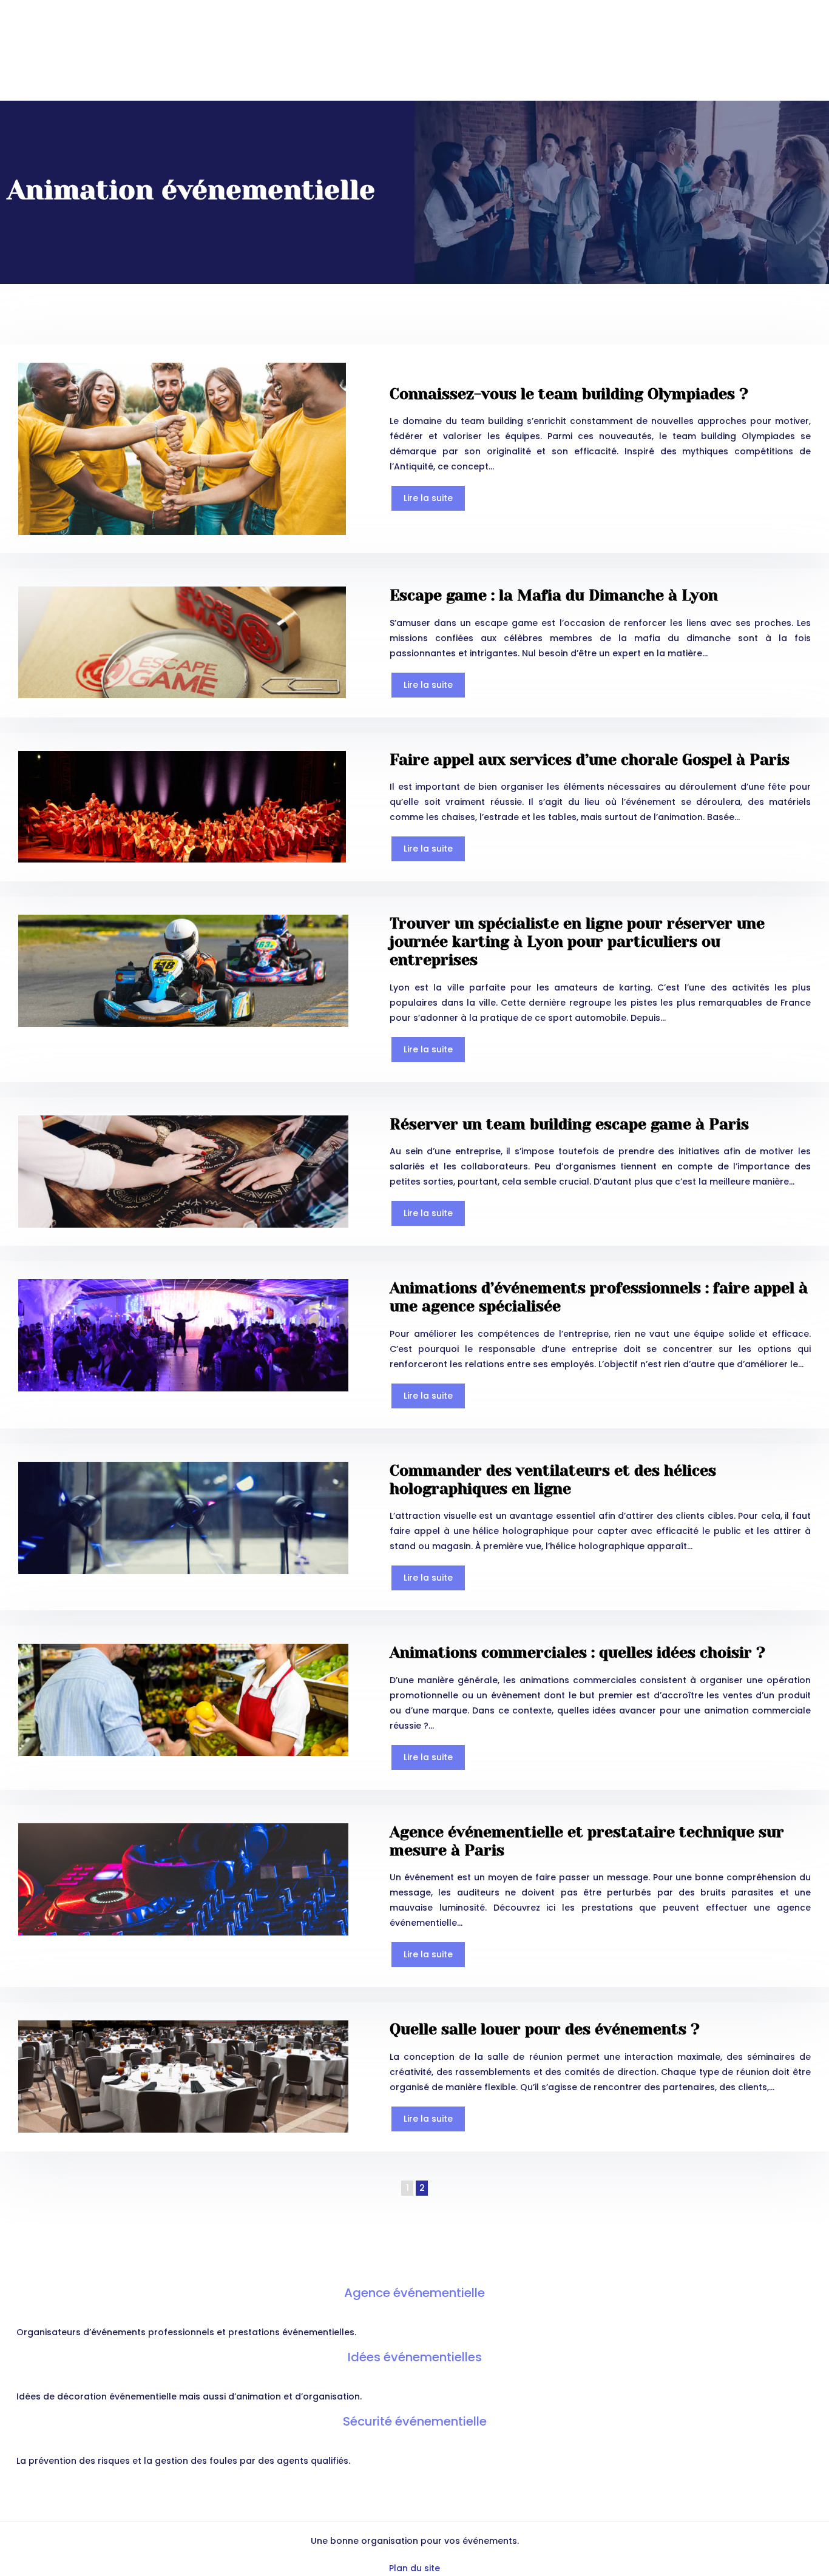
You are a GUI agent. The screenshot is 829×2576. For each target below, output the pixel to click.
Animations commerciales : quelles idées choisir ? (577, 1653)
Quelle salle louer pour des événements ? (545, 2029)
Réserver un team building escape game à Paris (569, 1124)
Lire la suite (428, 498)
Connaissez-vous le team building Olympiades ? (569, 394)
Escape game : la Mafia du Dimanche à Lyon (554, 595)
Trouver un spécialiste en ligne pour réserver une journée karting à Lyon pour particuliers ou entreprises (577, 942)
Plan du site (414, 2568)
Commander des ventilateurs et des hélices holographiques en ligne (553, 1480)
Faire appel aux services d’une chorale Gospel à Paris (590, 760)
